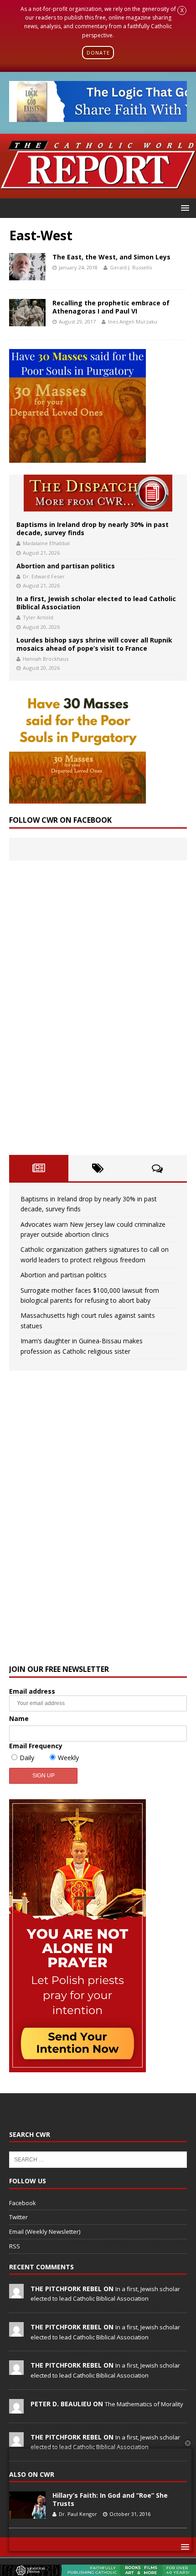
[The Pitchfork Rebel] (16, 2293)
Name (19, 1718)
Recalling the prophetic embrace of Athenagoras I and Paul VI (111, 307)
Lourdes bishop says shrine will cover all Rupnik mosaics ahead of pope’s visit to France (94, 644)
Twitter (18, 2217)
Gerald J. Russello (131, 267)
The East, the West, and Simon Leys (111, 257)
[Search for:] (98, 2159)
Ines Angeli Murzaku (133, 321)
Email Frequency (36, 1746)
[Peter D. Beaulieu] (16, 2409)
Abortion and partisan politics (66, 566)
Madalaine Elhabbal (46, 543)
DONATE (98, 53)
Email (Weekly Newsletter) (45, 2232)
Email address (32, 1691)
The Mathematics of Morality (144, 2404)
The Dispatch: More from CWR (98, 493)
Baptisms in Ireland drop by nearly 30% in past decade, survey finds (93, 529)
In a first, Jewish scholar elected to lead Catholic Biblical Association (96, 603)
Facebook (23, 2203)
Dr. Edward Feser (44, 576)
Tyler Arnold (38, 617)
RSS (15, 2246)
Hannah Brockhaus (46, 659)
